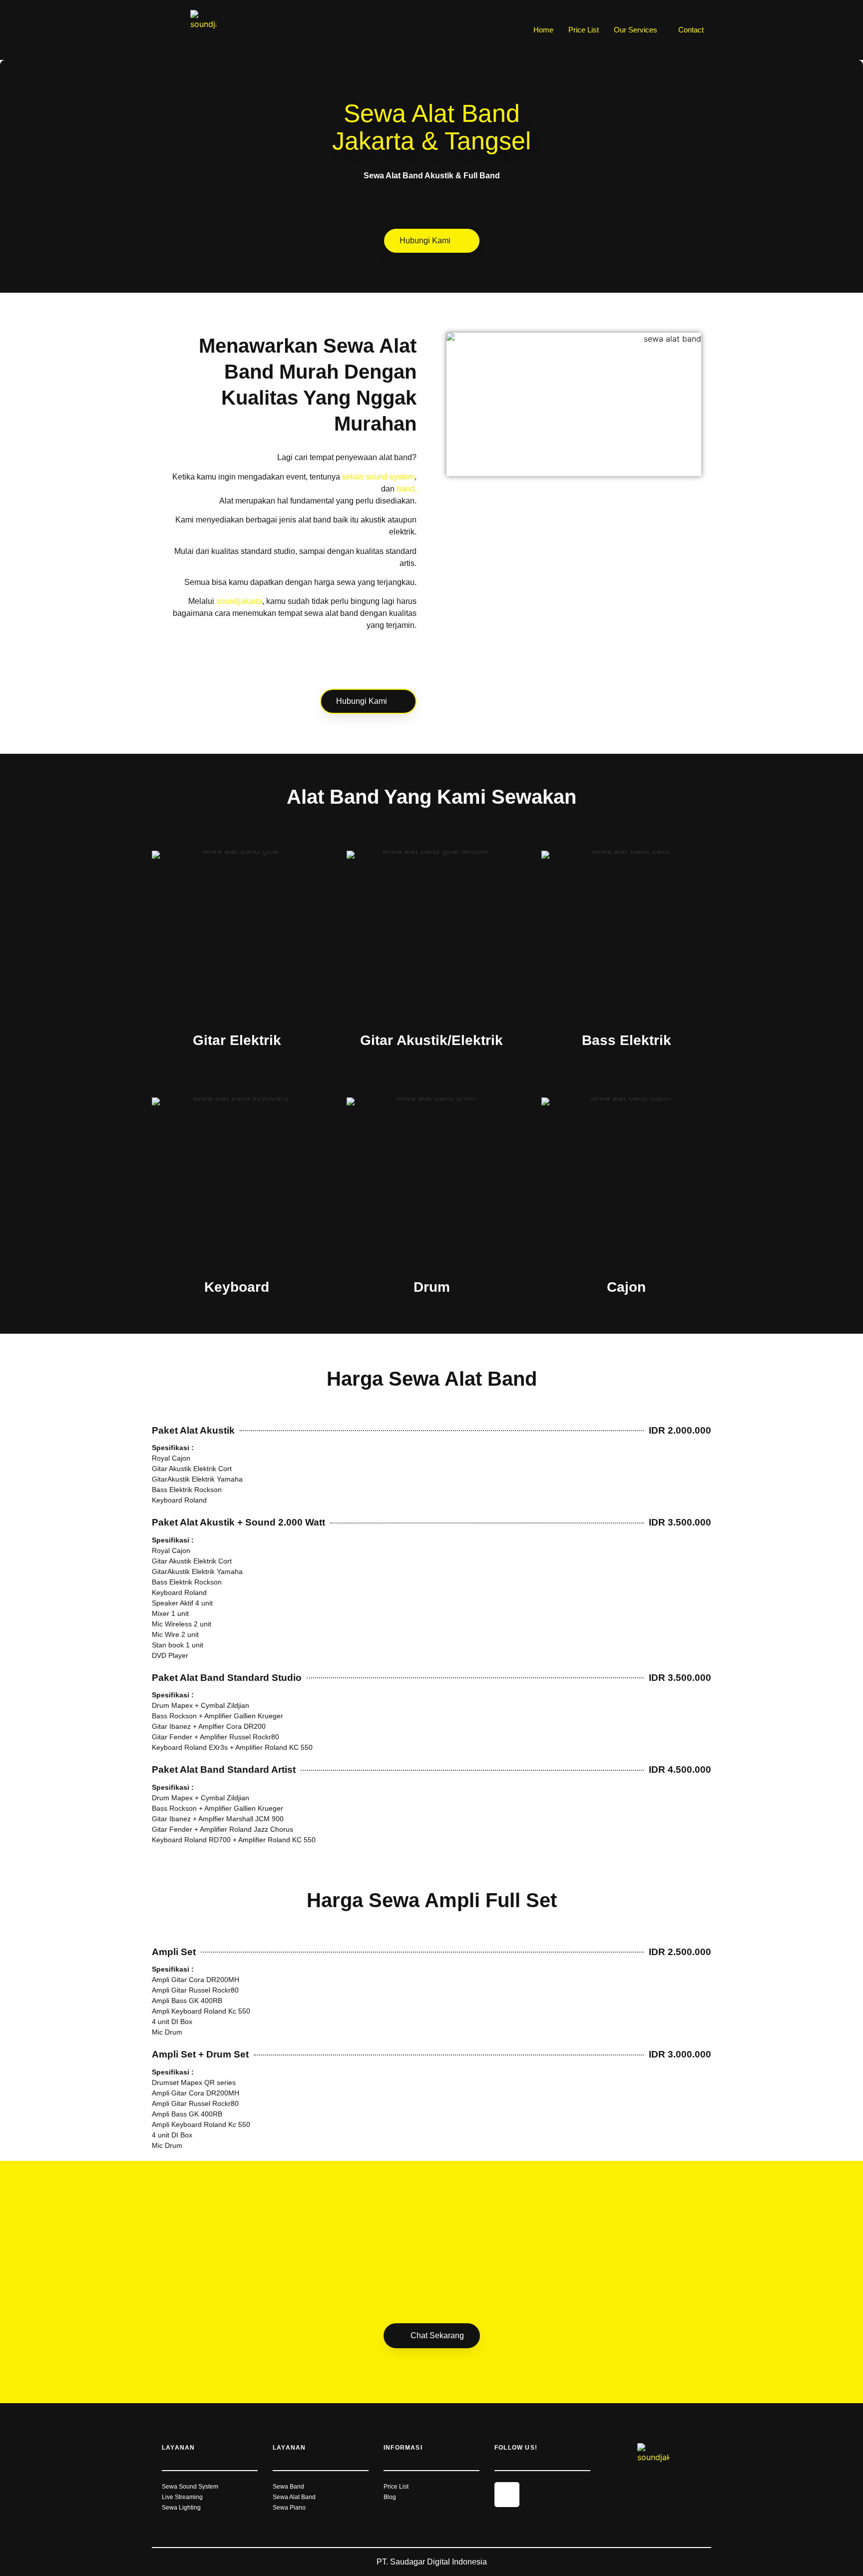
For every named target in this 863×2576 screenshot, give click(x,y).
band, (407, 489)
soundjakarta (239, 601)
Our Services (636, 30)
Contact (691, 30)
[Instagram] (507, 2495)
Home (543, 30)
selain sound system (378, 477)
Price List (584, 30)
